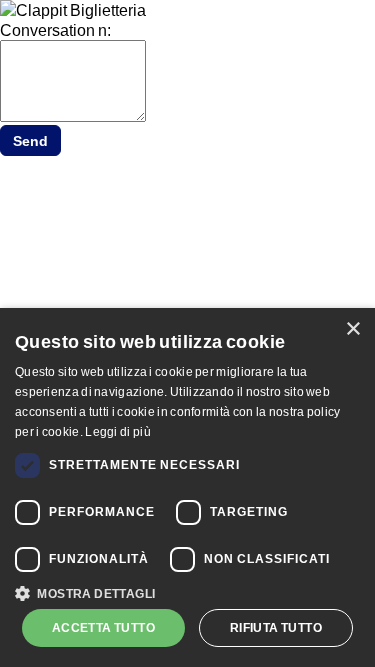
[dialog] (187, 487)
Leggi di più (118, 431)
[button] (187, 592)
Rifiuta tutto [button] (276, 627)
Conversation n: (55, 29)
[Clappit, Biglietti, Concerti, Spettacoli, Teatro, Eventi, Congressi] (73, 9)
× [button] (352, 329)
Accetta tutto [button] (103, 627)
